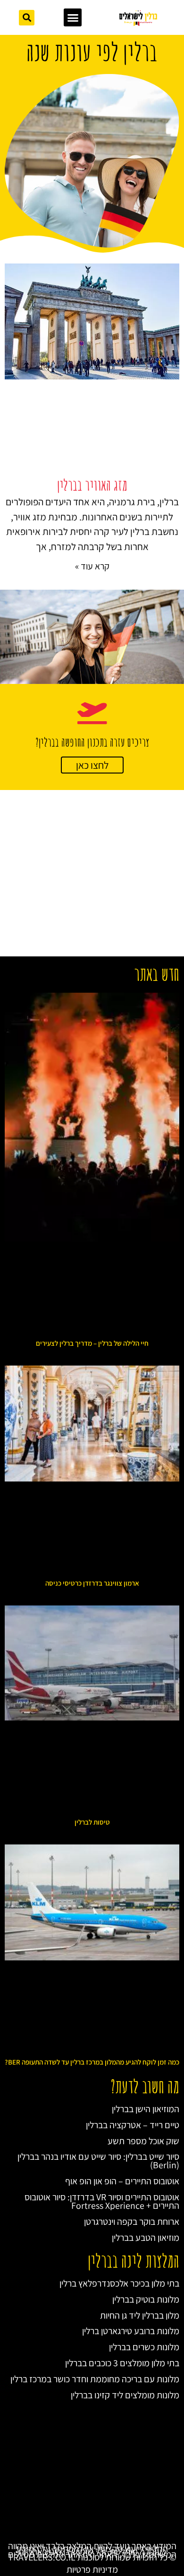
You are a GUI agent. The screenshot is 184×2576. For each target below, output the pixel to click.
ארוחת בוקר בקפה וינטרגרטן (132, 2222)
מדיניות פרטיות (92, 2569)
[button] (73, 17)
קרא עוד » (92, 566)
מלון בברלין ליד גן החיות (140, 2315)
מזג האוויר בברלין (92, 485)
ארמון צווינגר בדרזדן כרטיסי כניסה (92, 1583)
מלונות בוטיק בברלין (146, 2299)
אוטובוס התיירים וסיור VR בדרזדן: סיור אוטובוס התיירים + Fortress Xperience (102, 2201)
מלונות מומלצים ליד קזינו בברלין (125, 2395)
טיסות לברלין (92, 1822)
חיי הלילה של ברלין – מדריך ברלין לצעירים (92, 1343)
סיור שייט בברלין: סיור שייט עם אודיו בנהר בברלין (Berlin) (98, 2161)
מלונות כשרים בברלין (144, 2347)
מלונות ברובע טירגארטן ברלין (131, 2331)
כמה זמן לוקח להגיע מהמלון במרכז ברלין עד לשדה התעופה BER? (92, 2062)
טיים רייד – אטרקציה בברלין (133, 2125)
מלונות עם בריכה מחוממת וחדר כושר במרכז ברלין (95, 2379)
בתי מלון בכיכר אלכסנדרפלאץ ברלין (119, 2283)
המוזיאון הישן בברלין (146, 2109)
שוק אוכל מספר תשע (143, 2141)
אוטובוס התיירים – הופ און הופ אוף (122, 2181)
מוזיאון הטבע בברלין (146, 2238)
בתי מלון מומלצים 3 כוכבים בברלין (122, 2363)
